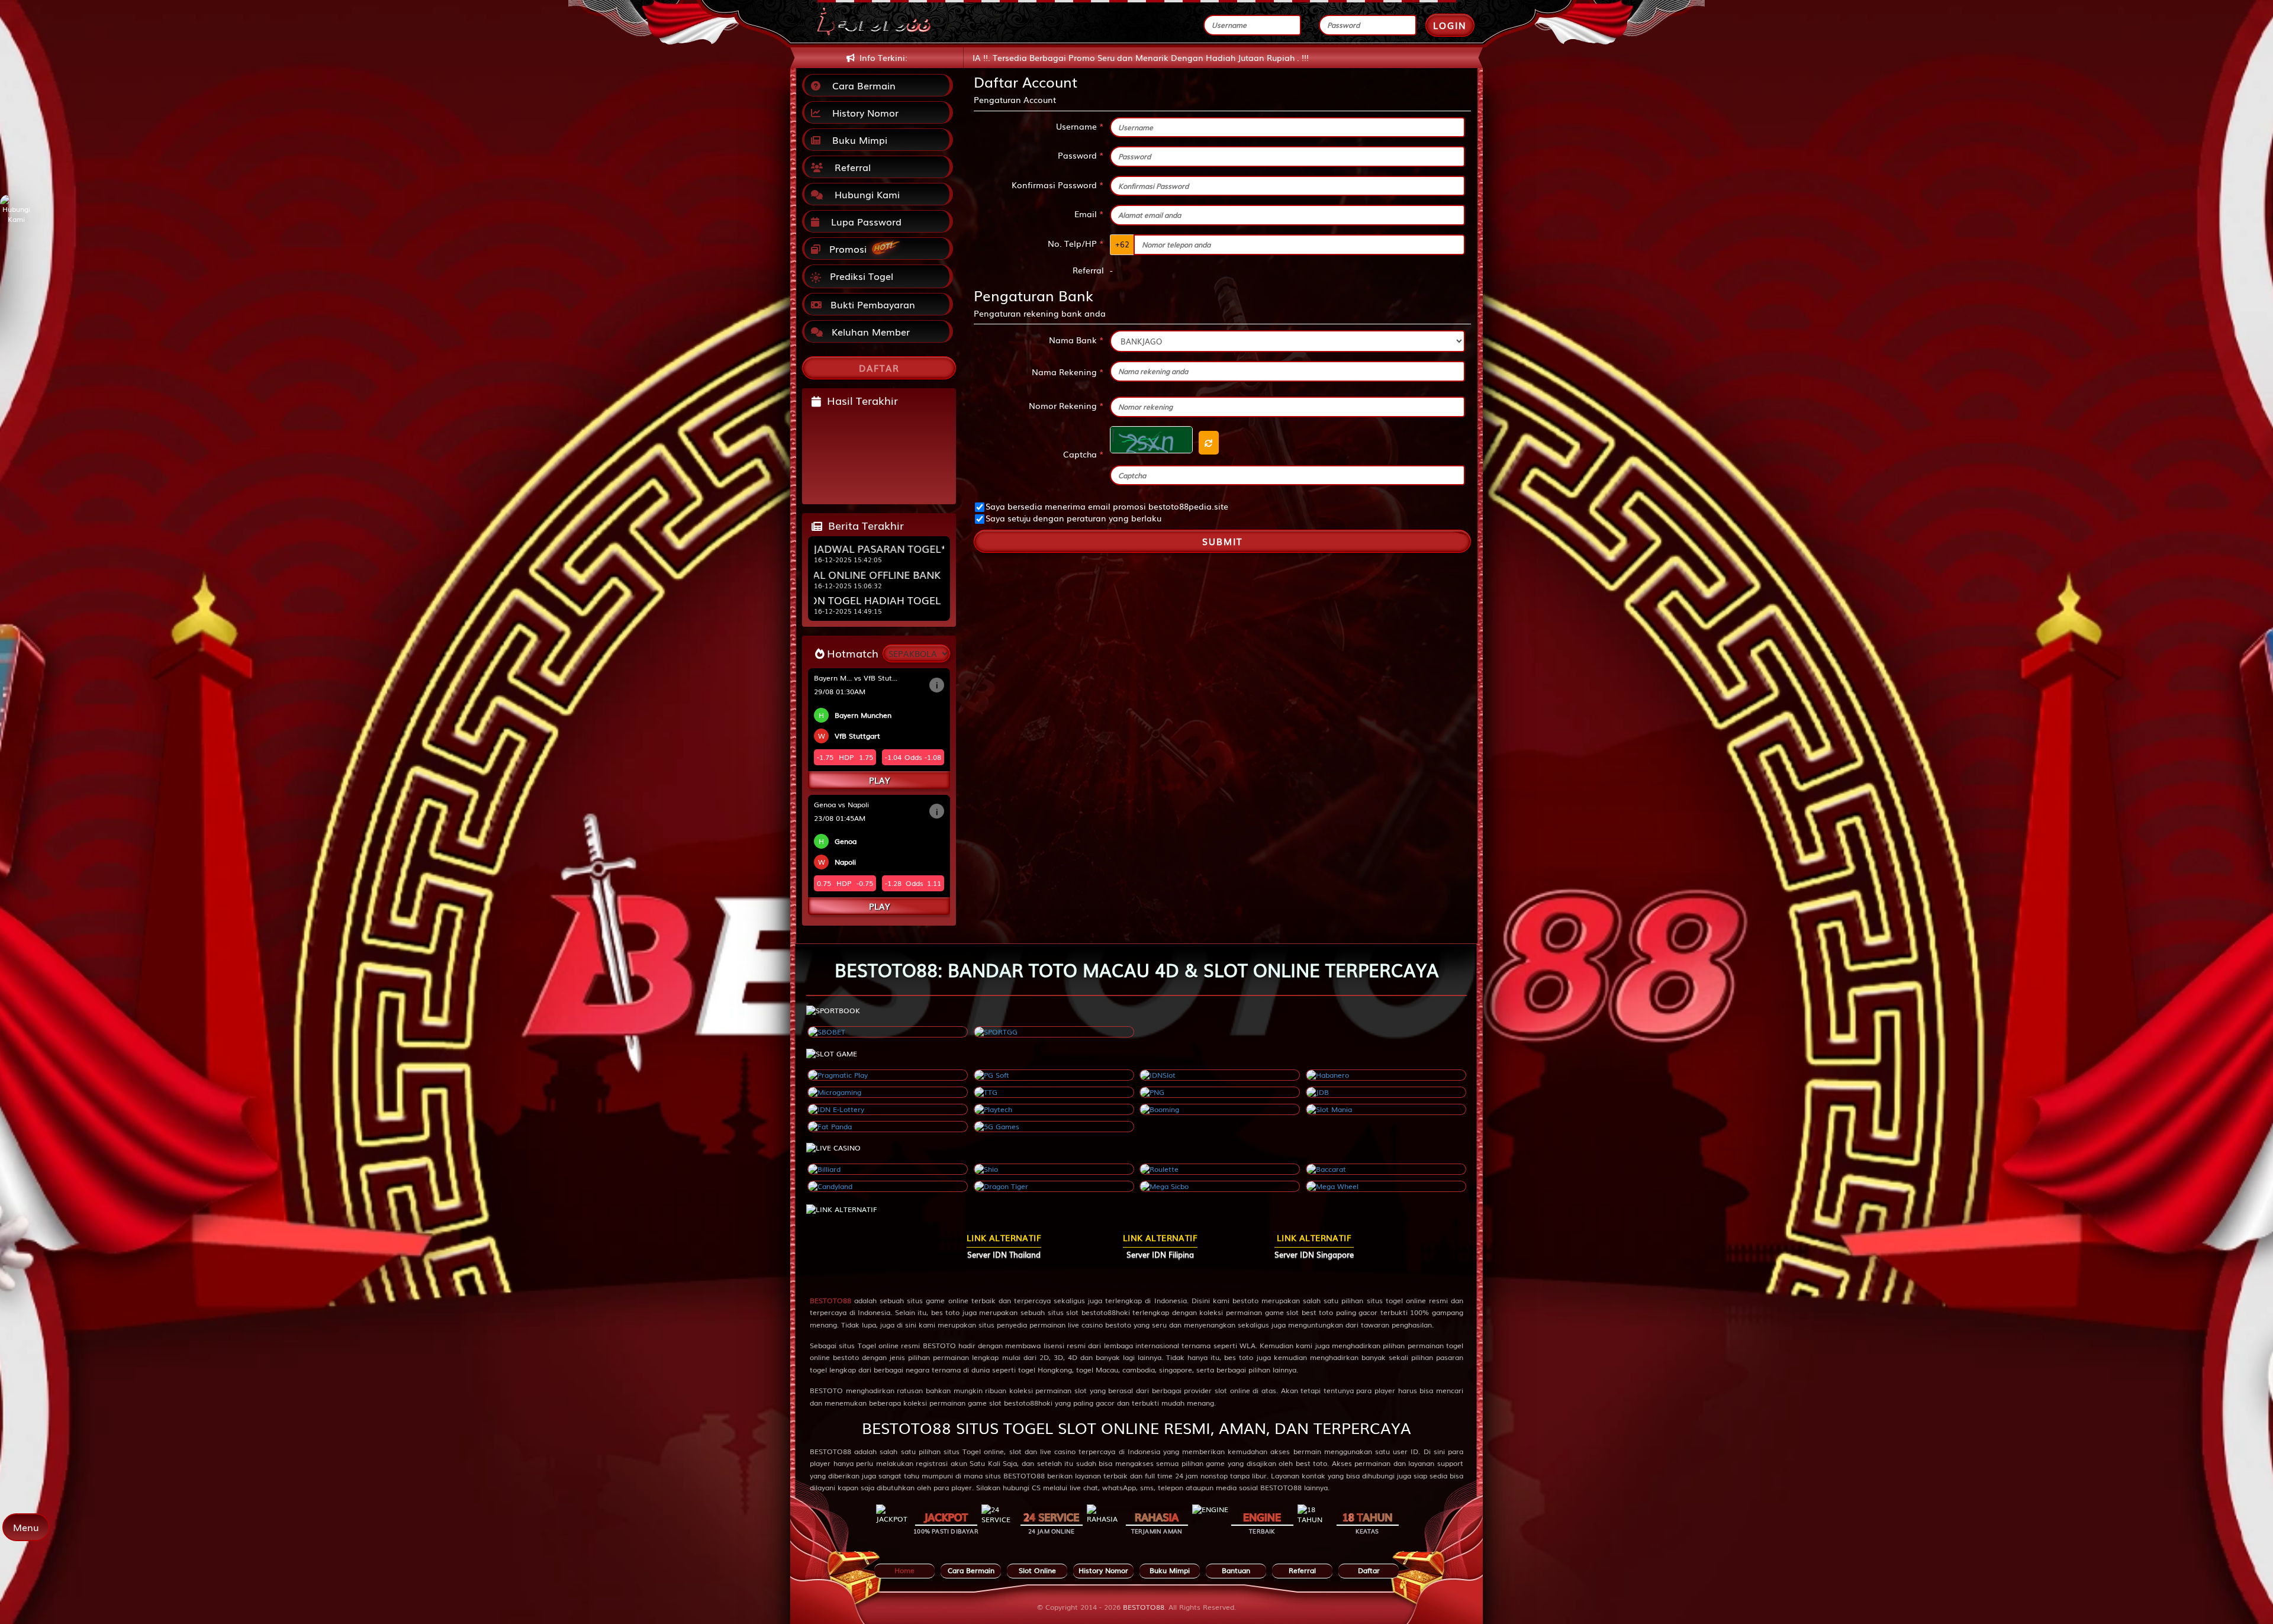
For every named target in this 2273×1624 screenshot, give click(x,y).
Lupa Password (863, 221)
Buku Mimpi (857, 140)
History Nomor (862, 112)
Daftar (1369, 1570)
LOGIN (1450, 25)
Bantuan (1236, 1570)
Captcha (1084, 454)
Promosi (846, 249)
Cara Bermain (861, 85)
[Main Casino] (888, 1169)
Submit (1222, 541)
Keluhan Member (869, 331)
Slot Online (1037, 1570)
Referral (850, 167)
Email (1089, 214)
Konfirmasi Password (1058, 185)
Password (1081, 155)
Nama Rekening (1068, 372)
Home (904, 1570)
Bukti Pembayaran (871, 304)
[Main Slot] (888, 1075)
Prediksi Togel (860, 276)
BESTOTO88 (830, 1300)
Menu (26, 1527)
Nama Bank (1076, 340)
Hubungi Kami (864, 194)
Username (1080, 126)
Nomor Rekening (1066, 405)
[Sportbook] (888, 1032)
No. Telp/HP (1076, 243)
